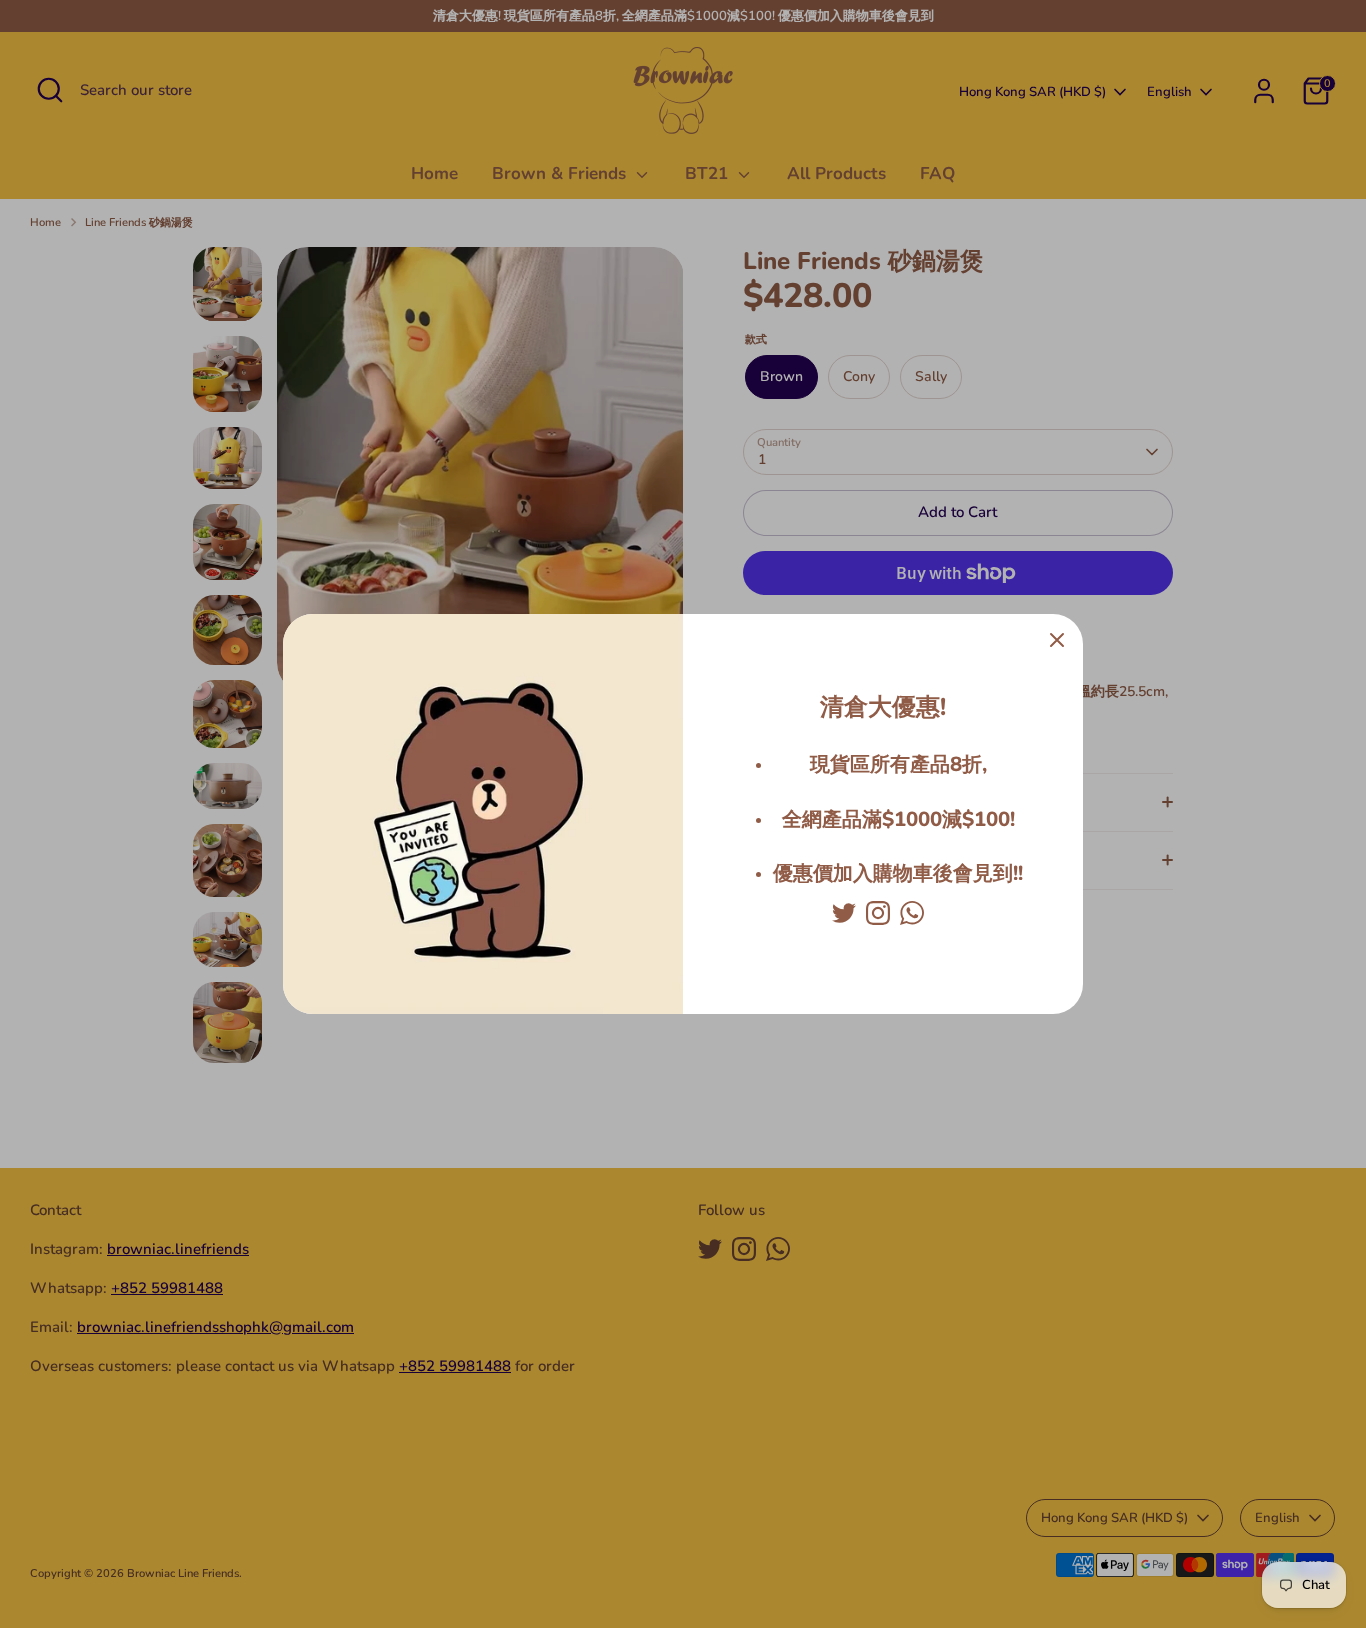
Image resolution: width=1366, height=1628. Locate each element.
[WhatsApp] (912, 913)
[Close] (1057, 640)
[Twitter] (844, 913)
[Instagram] (878, 913)
